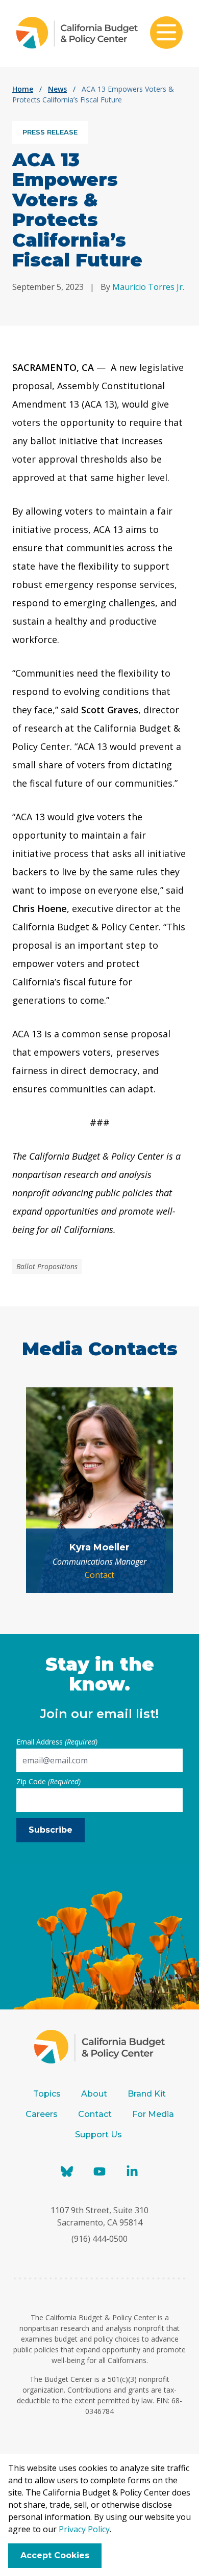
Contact (99, 1575)
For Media (153, 2114)
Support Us (99, 2135)
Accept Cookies (55, 2555)
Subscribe (51, 1830)
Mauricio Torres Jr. (148, 287)
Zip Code (48, 1781)
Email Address (57, 1742)
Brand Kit (147, 2094)
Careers (42, 2114)
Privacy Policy (84, 2529)
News (57, 89)
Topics (47, 2094)
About (94, 2094)
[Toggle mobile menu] (166, 34)
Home (23, 89)
